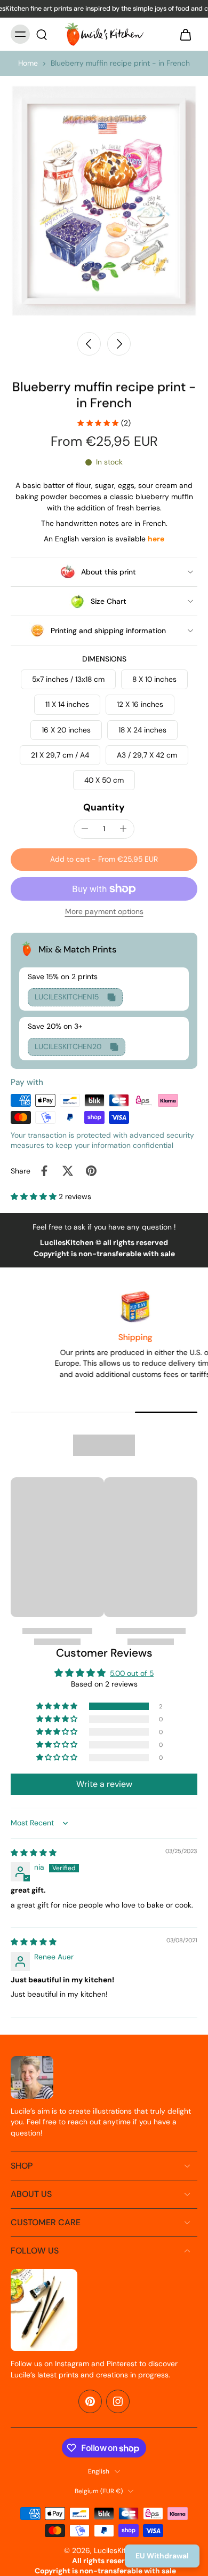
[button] (104, 860)
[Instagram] (118, 2401)
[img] (34, 1853)
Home (28, 63)
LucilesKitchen (118, 2550)
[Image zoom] (104, 201)
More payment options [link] (104, 912)
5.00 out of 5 (132, 1673)
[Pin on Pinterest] (91, 1171)
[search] (42, 34)
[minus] (85, 829)
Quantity (104, 807)
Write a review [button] (104, 1784)
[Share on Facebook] (44, 1171)
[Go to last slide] (89, 344)
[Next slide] (119, 344)
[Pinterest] (90, 2401)
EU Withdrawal (162, 2556)
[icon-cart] (186, 34)
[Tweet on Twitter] (68, 1171)
